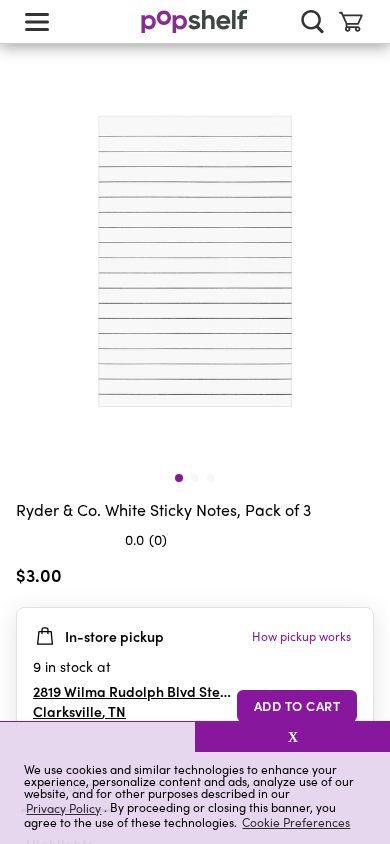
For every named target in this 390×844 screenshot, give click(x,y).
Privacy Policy (63, 807)
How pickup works (301, 636)
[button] (97, 737)
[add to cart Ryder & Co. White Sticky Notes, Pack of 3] (297, 706)
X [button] (293, 737)
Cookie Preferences (296, 822)
